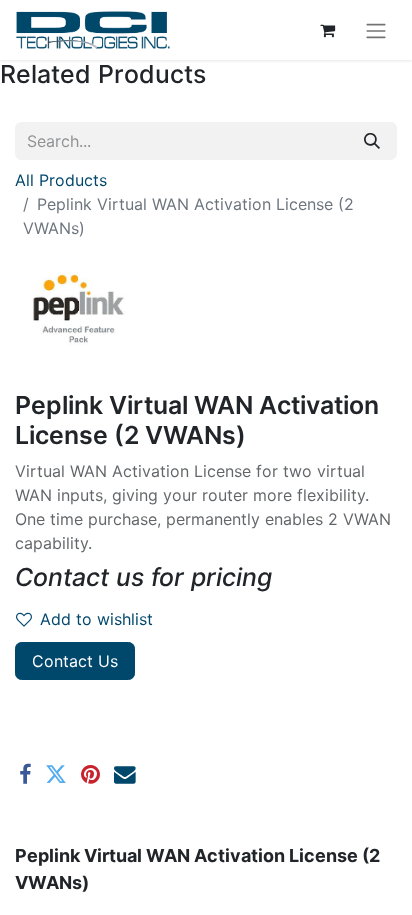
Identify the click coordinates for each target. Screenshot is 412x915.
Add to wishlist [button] (96, 619)
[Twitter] (56, 775)
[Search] (372, 141)
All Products (61, 180)
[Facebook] (25, 775)
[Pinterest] (90, 775)
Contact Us (75, 661)
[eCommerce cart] (327, 30)
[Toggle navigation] (376, 30)
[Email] (125, 775)
